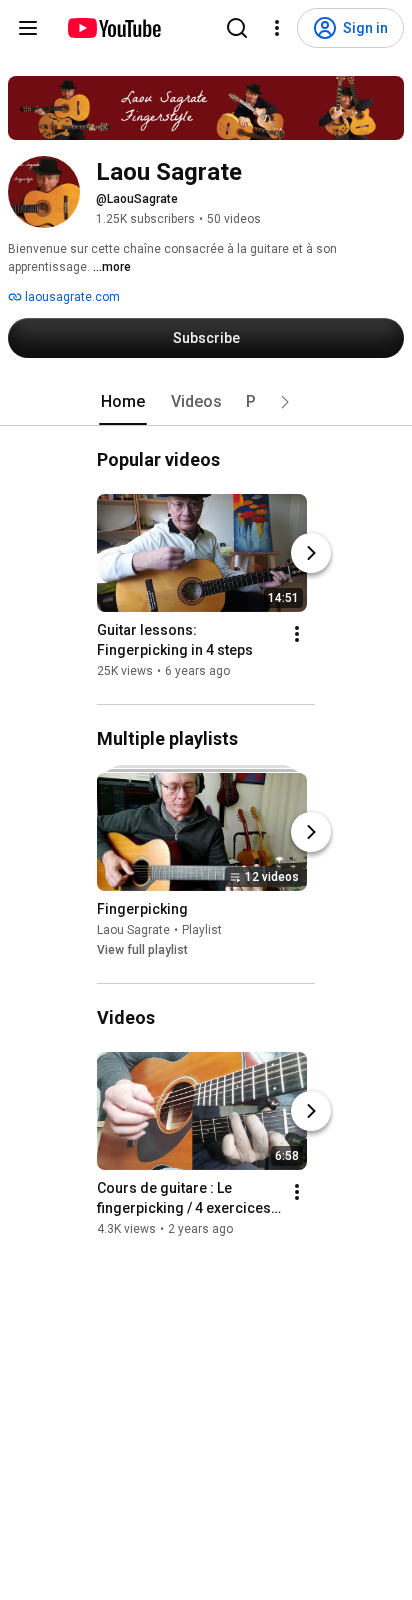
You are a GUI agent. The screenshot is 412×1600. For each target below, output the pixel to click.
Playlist (202, 930)
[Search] (237, 28)
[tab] (123, 402)
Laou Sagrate (133, 930)
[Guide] (28, 28)
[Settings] (277, 28)
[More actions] (297, 634)
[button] (285, 402)
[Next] (311, 553)
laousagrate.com (71, 297)
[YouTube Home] (113, 28)
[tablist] (206, 402)
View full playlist (142, 950)
